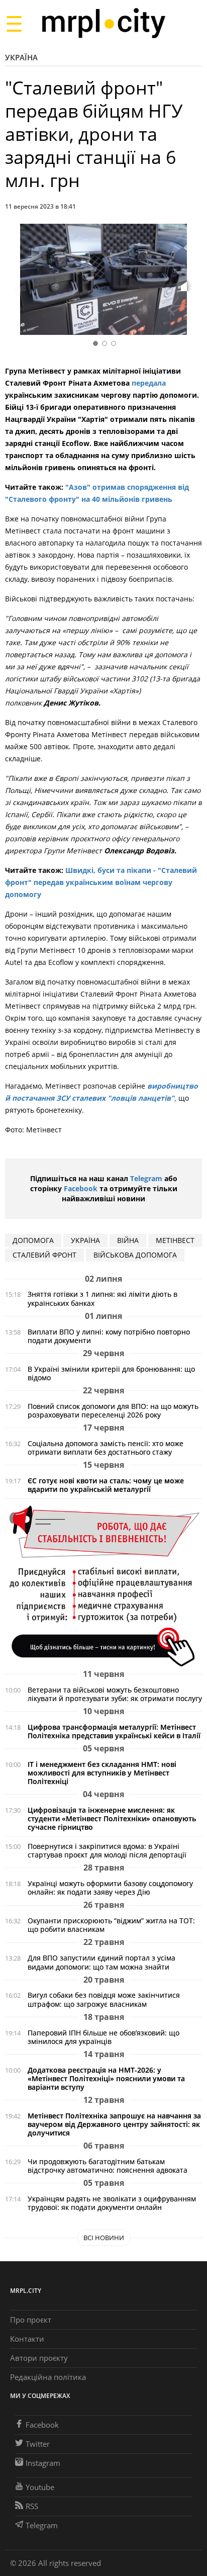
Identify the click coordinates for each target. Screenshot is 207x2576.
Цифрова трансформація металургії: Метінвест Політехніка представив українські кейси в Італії (114, 1731)
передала (149, 383)
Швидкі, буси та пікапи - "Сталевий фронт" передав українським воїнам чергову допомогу (101, 882)
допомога (33, 1240)
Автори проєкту (39, 2358)
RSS (32, 2506)
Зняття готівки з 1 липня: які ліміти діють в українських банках (102, 1298)
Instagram (43, 2463)
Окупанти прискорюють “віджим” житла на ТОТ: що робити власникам (111, 1925)
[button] (191, 281)
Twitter (38, 2444)
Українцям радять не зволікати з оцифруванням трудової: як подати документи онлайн (112, 2203)
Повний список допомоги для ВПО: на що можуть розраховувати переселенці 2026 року (113, 1410)
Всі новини (104, 2238)
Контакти (27, 2339)
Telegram (146, 1178)
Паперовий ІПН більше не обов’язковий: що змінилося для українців (103, 2037)
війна (128, 1240)
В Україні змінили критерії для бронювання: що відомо (111, 1373)
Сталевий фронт (44, 1255)
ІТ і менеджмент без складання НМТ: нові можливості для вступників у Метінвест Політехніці (102, 1773)
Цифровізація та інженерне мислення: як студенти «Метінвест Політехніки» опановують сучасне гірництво (112, 1818)
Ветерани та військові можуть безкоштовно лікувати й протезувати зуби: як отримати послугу (115, 1694)
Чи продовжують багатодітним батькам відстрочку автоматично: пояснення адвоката (108, 2166)
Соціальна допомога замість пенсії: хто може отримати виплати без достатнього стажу (106, 1448)
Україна (21, 57)
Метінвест (175, 1240)
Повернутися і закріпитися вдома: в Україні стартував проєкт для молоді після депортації (107, 1850)
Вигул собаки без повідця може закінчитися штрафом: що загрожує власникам (104, 1999)
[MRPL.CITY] (103, 23)
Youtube (40, 2487)
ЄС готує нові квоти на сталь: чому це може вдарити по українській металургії (106, 1485)
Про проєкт (31, 2320)
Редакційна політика (48, 2377)
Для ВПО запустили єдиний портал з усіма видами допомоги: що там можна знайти (101, 1962)
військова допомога (135, 1255)
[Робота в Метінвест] (103, 1586)
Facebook (81, 1188)
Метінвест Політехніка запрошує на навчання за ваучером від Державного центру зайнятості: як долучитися (114, 2124)
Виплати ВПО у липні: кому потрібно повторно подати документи (109, 1336)
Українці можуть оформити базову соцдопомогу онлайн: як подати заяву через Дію (110, 1888)
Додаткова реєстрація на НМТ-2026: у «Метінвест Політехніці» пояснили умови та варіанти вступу (106, 2078)
